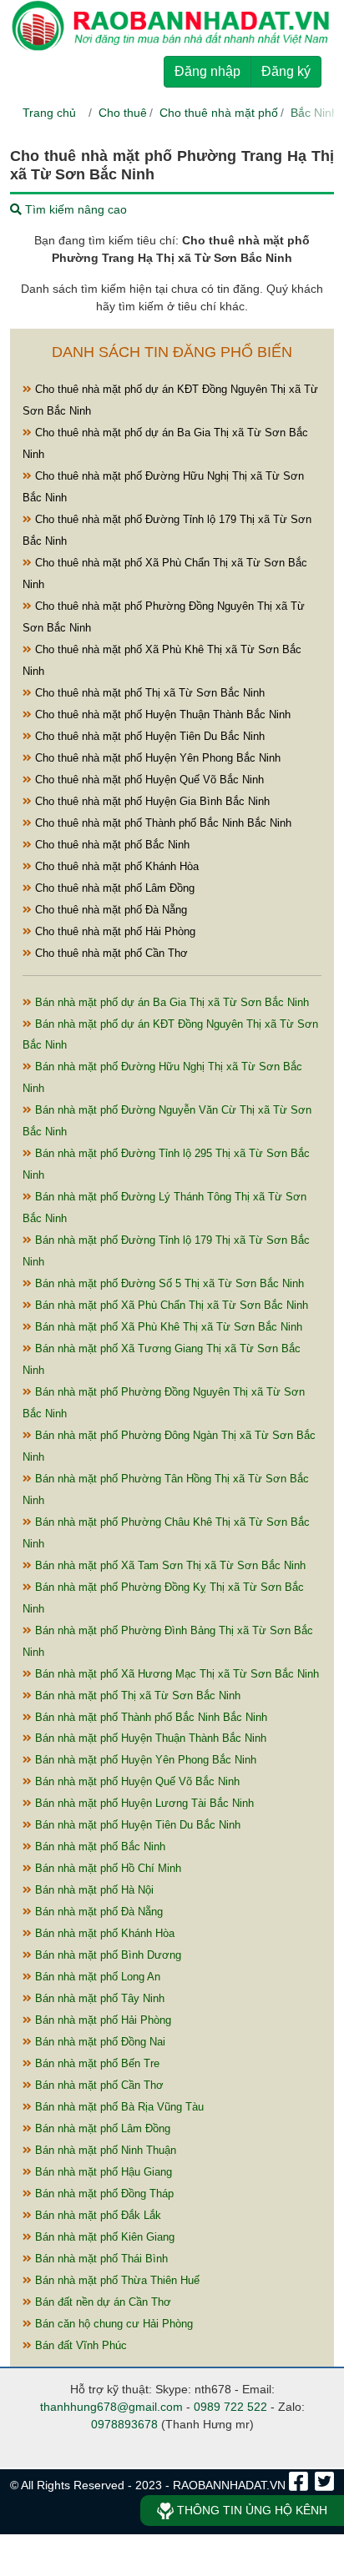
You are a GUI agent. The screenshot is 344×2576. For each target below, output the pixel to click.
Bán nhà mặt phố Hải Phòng (101, 2020)
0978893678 (124, 2424)
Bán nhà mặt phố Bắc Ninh (99, 1846)
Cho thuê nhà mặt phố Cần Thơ (110, 953)
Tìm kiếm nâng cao (74, 209)
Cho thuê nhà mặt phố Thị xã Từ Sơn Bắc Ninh (148, 693)
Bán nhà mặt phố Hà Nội (93, 1890)
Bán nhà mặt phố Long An (96, 1977)
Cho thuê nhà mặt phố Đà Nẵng (109, 910)
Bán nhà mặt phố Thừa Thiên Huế (116, 2280)
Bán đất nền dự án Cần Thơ (101, 2302)
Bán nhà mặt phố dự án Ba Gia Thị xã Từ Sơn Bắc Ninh (170, 1002)
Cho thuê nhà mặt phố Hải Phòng (114, 931)
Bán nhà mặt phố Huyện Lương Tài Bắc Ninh (143, 1803)
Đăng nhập (207, 71)
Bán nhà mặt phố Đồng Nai (99, 2042)
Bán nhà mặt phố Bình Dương (106, 1955)
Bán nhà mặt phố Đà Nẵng (97, 1912)
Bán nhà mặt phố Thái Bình (100, 2259)
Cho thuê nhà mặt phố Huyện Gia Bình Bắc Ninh (151, 801)
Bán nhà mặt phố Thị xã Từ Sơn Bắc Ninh (136, 1696)
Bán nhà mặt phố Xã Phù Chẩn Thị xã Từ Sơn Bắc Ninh (170, 1305)
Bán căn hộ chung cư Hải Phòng (112, 2324)
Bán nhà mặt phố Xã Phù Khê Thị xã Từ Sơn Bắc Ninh (167, 1327)
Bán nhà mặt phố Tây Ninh (98, 1998)
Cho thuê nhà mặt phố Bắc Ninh (111, 845)
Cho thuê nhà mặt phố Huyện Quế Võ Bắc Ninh (148, 780)
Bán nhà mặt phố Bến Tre (96, 2063)
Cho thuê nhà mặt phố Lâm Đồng (113, 888)
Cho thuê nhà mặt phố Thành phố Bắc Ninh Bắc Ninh (162, 823)
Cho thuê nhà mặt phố (219, 113)
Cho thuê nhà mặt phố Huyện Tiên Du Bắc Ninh (148, 736)
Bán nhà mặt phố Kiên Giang (103, 2237)
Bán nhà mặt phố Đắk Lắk (96, 2215)
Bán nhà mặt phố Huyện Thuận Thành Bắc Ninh (149, 1738)
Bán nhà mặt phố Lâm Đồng (101, 2128)
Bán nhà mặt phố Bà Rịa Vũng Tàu (118, 2107)
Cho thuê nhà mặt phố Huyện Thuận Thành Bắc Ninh (161, 714)
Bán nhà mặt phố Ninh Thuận (104, 2150)
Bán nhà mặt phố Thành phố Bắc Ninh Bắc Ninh (149, 1717)
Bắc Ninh (314, 113)
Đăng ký (286, 71)
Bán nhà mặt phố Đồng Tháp (103, 2194)
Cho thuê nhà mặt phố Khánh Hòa (115, 866)
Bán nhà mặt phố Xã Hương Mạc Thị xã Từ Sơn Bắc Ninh (175, 1674)
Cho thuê (123, 113)
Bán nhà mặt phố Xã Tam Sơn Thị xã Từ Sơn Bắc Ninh (169, 1565)
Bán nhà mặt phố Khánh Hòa (103, 1933)
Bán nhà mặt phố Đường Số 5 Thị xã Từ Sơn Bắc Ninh (168, 1283)
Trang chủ (49, 113)
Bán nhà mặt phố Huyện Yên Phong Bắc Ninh (144, 1760)
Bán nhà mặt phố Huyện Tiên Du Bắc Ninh (136, 1825)
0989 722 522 (230, 2407)
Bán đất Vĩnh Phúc (79, 2345)
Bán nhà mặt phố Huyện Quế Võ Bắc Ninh (136, 1781)
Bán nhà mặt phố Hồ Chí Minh (106, 1868)
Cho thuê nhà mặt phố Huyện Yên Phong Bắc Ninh (156, 758)
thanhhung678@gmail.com (111, 2407)
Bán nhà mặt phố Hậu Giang (102, 2172)
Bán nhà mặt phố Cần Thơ (98, 2085)
